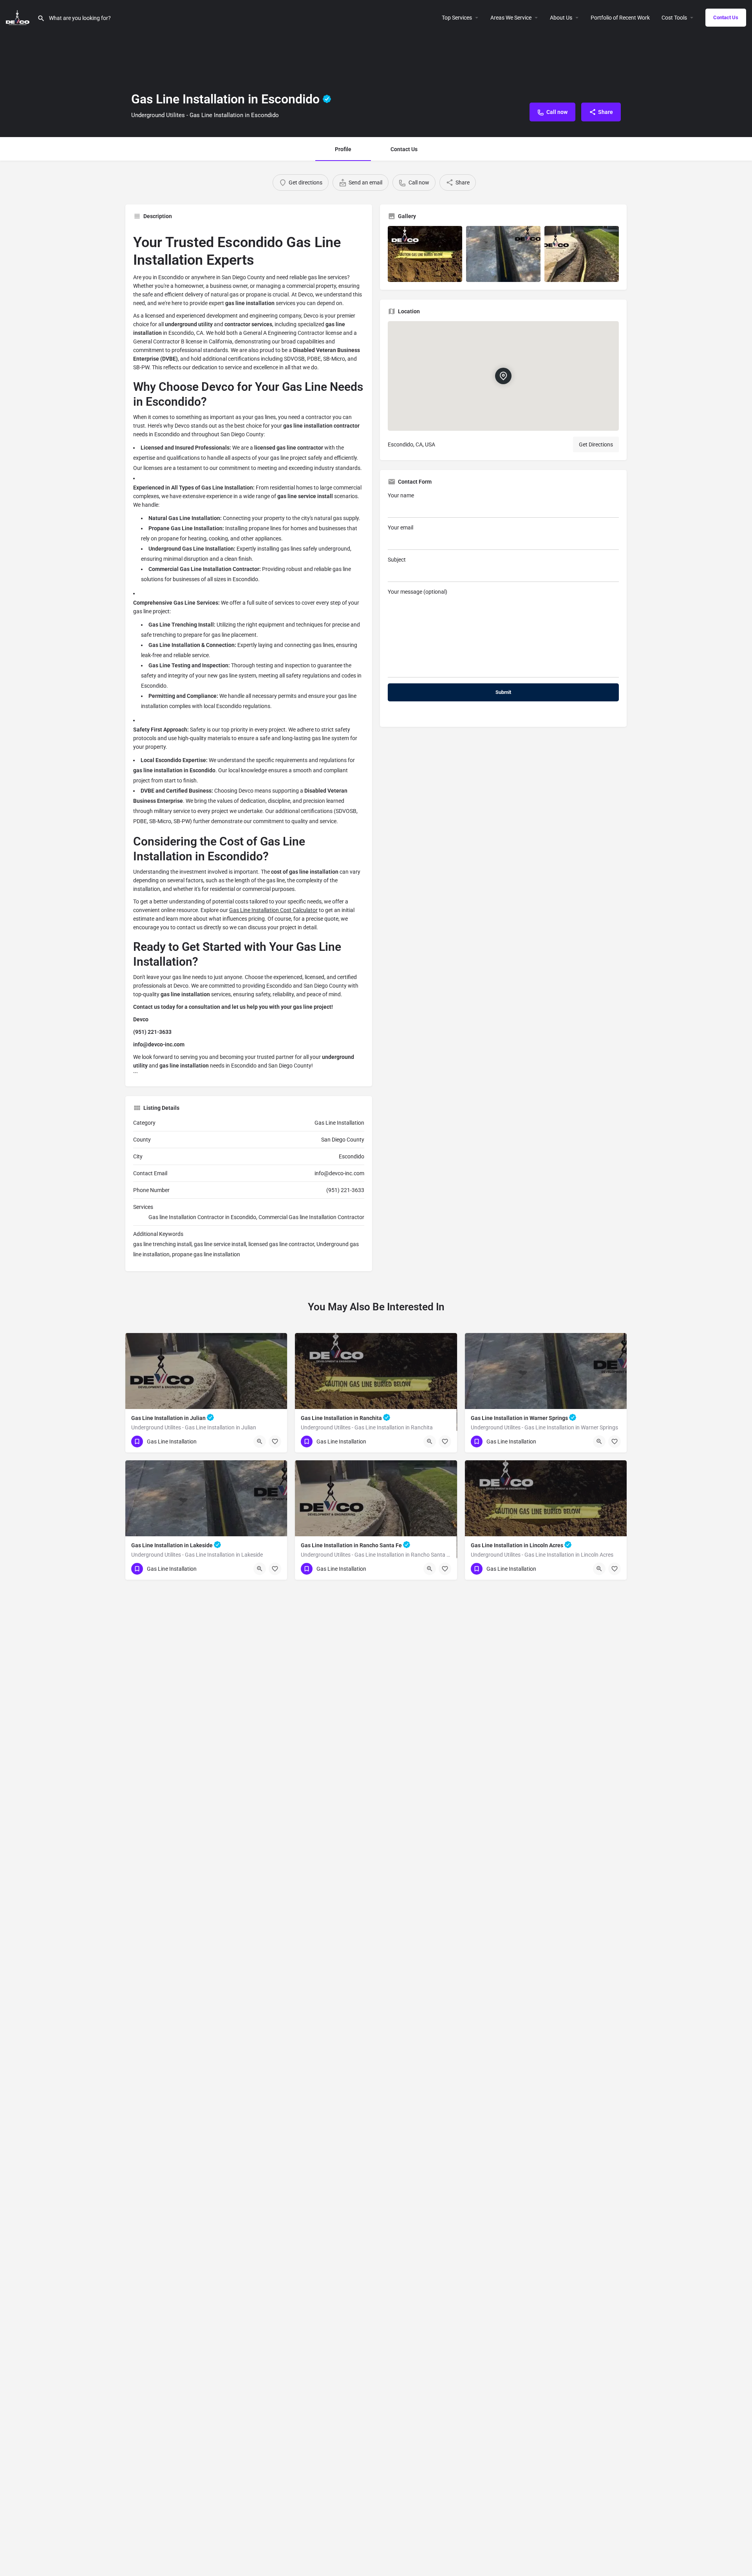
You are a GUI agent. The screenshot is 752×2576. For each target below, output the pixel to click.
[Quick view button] (260, 1442)
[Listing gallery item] (425, 254)
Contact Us (726, 17)
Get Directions (596, 444)
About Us (561, 18)
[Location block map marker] (503, 376)
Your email (400, 527)
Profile (343, 149)
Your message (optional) (418, 592)
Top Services (457, 18)
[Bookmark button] (275, 1442)
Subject (397, 560)
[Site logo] (19, 17)
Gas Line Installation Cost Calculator (273, 910)
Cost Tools (674, 18)
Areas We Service (511, 18)
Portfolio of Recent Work (620, 18)
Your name (401, 495)
